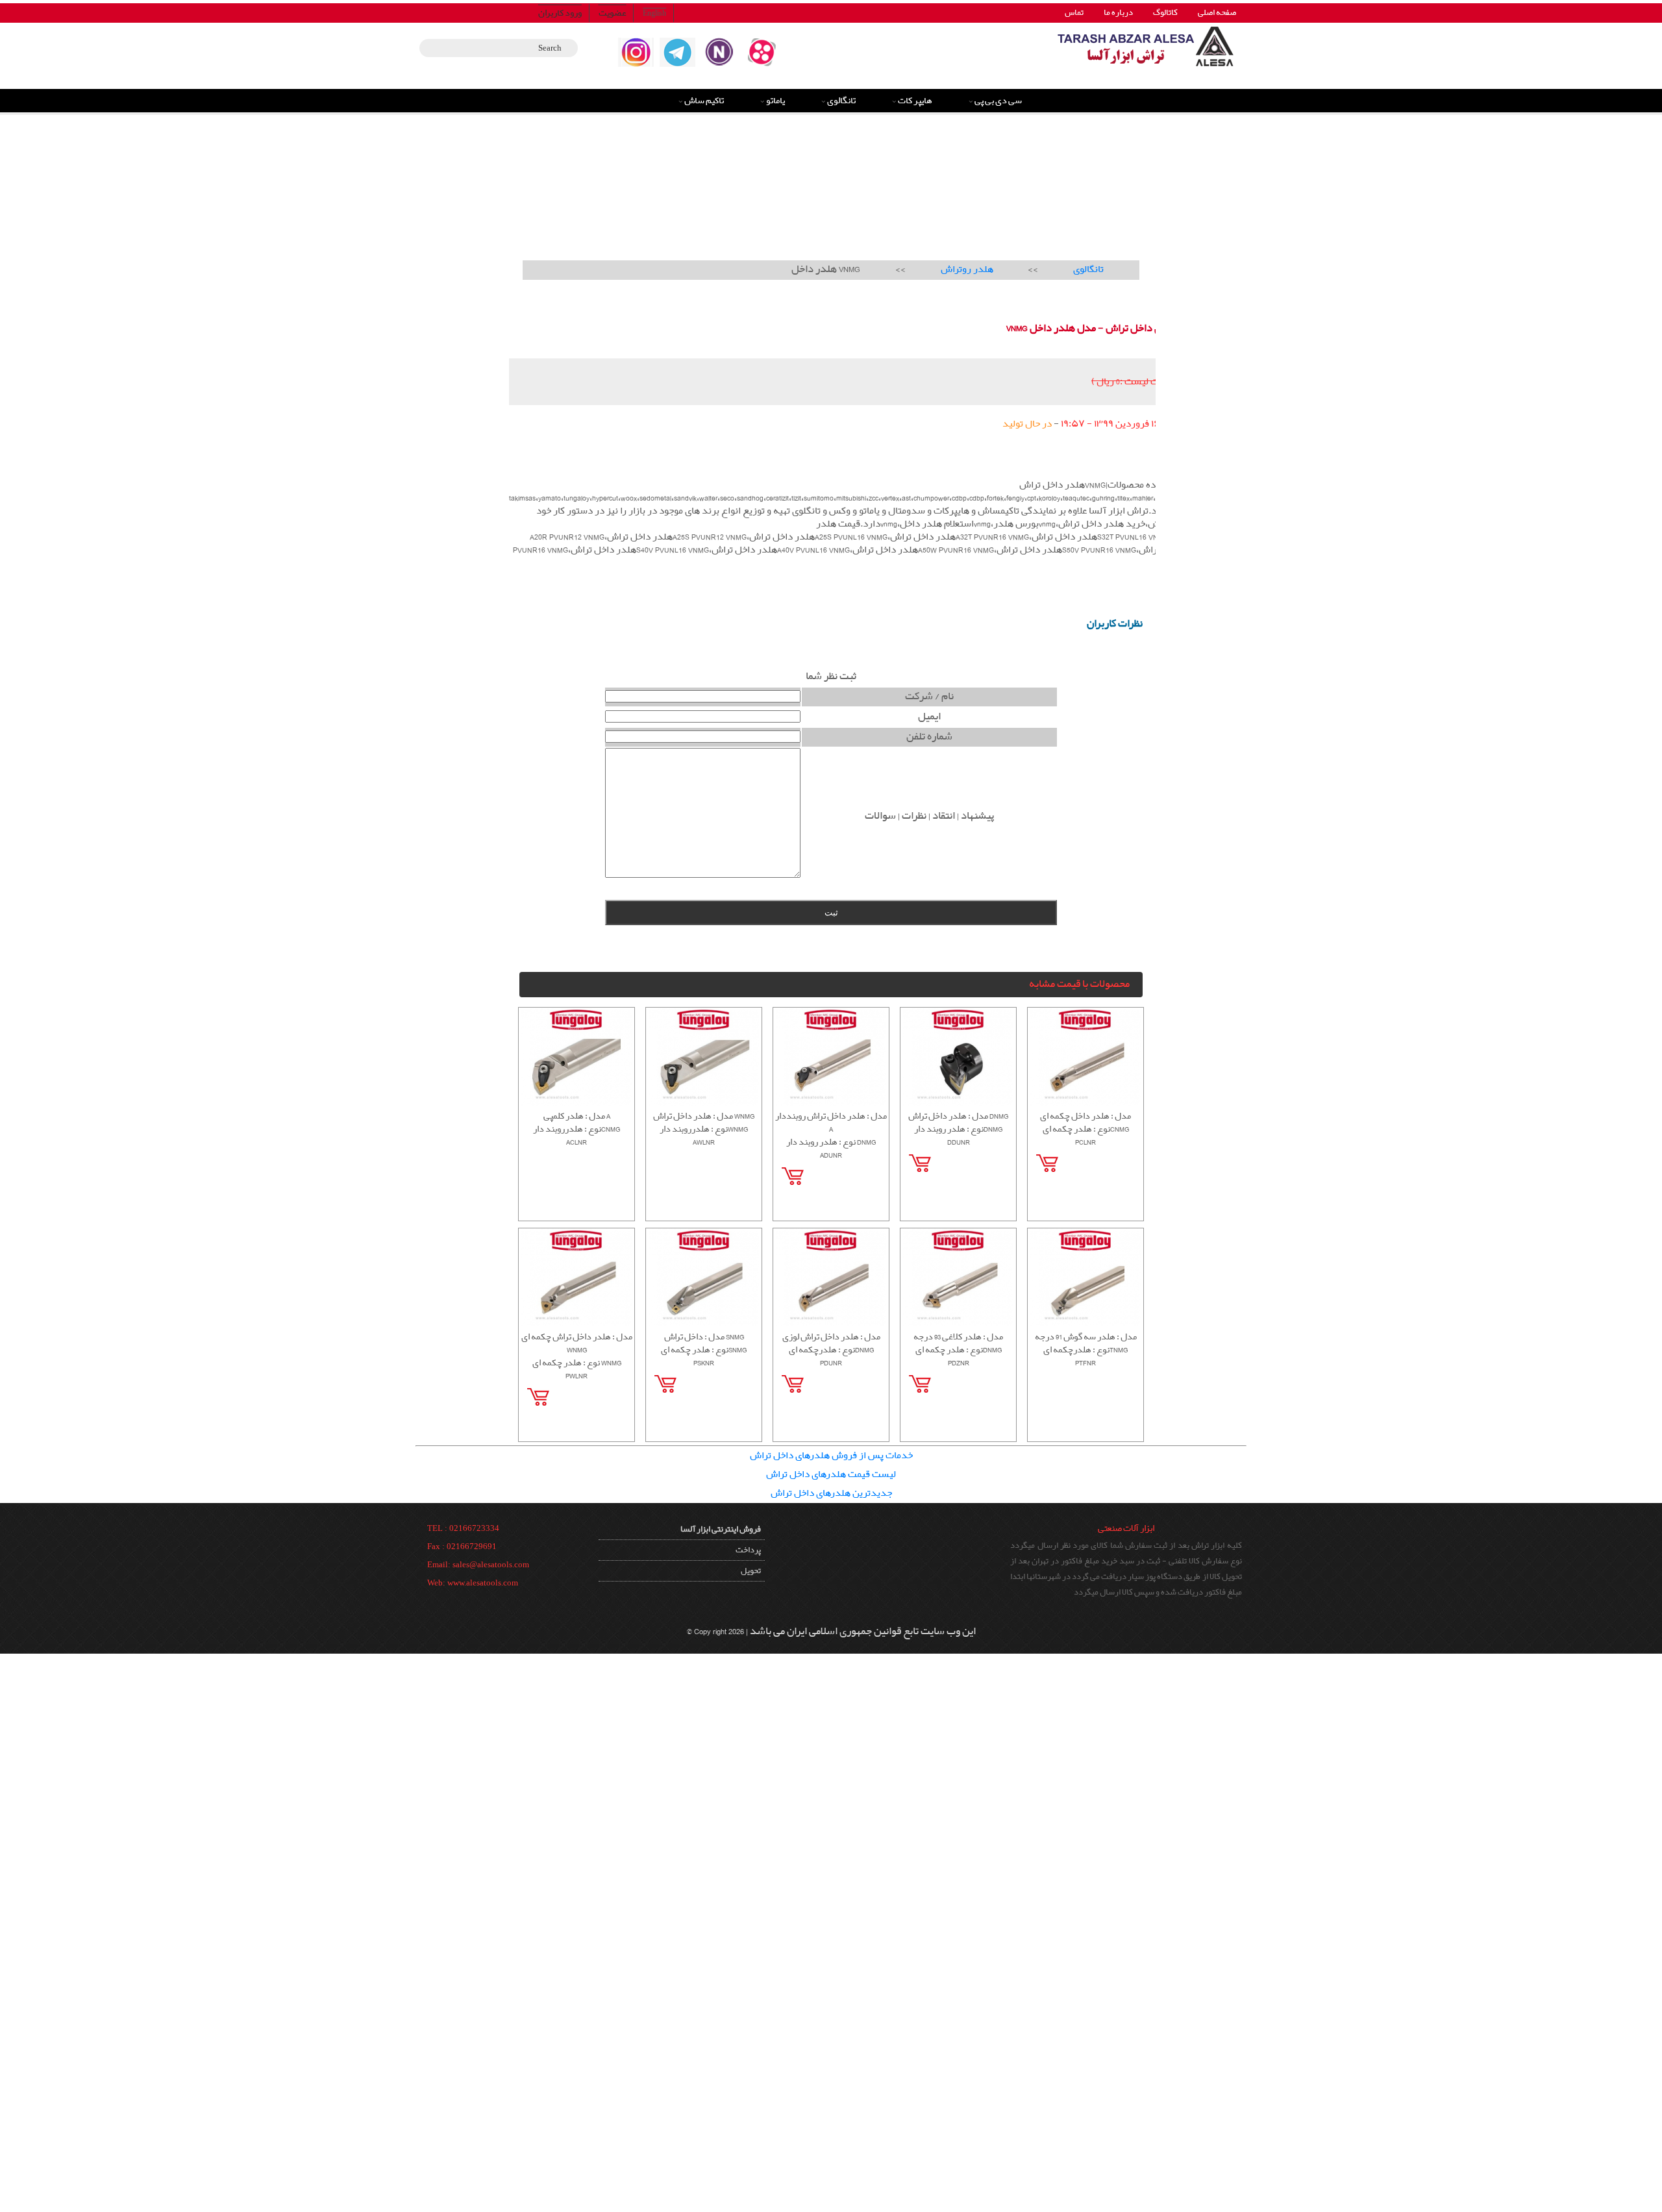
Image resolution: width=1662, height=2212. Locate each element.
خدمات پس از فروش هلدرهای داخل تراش (831, 1456)
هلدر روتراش (967, 269)
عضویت (613, 13)
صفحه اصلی (1217, 13)
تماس (1074, 13)
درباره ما (1118, 13)
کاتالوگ (1165, 13)
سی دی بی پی (998, 101)
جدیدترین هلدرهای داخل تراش (831, 1493)
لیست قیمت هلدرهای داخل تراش (831, 1474)
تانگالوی (841, 101)
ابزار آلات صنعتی (1126, 1528)
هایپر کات (915, 101)
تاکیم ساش (704, 101)
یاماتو (775, 101)
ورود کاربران (560, 13)
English (654, 13)
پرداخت (748, 1550)
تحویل (751, 1571)
